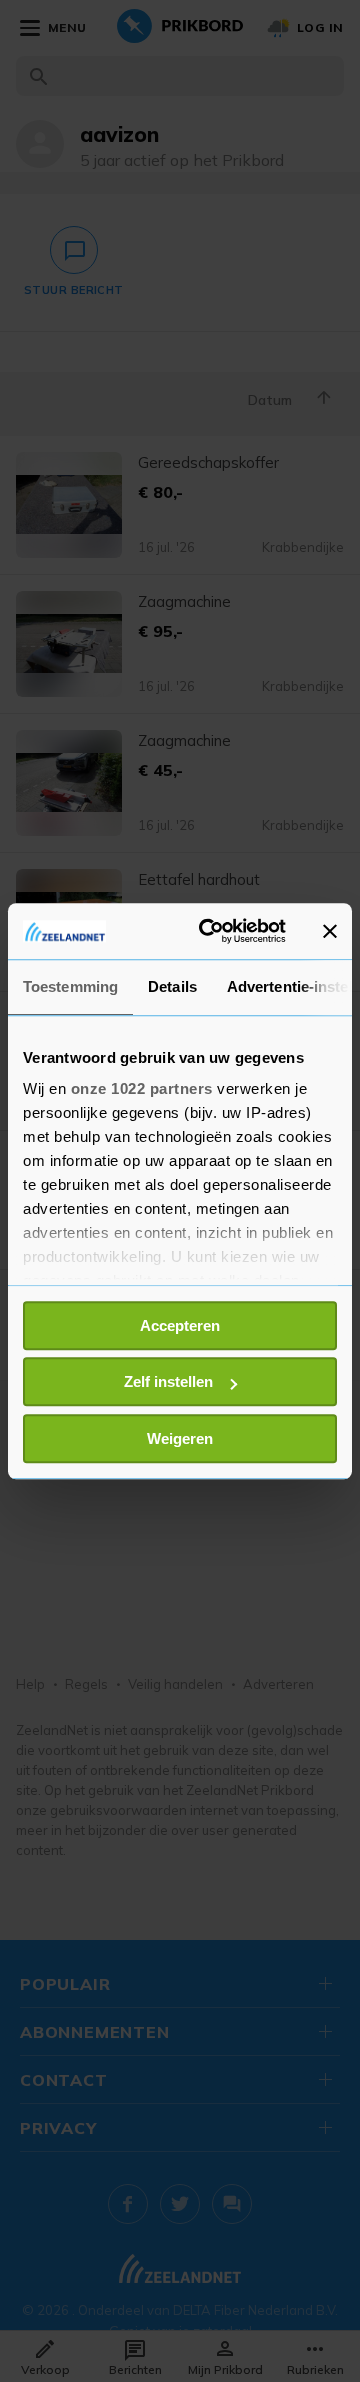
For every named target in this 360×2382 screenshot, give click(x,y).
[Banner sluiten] (330, 931)
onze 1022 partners (142, 1088)
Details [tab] (172, 986)
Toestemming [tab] (70, 986)
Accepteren (180, 1325)
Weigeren (180, 1438)
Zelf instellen (168, 1381)
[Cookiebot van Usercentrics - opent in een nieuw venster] (211, 931)
